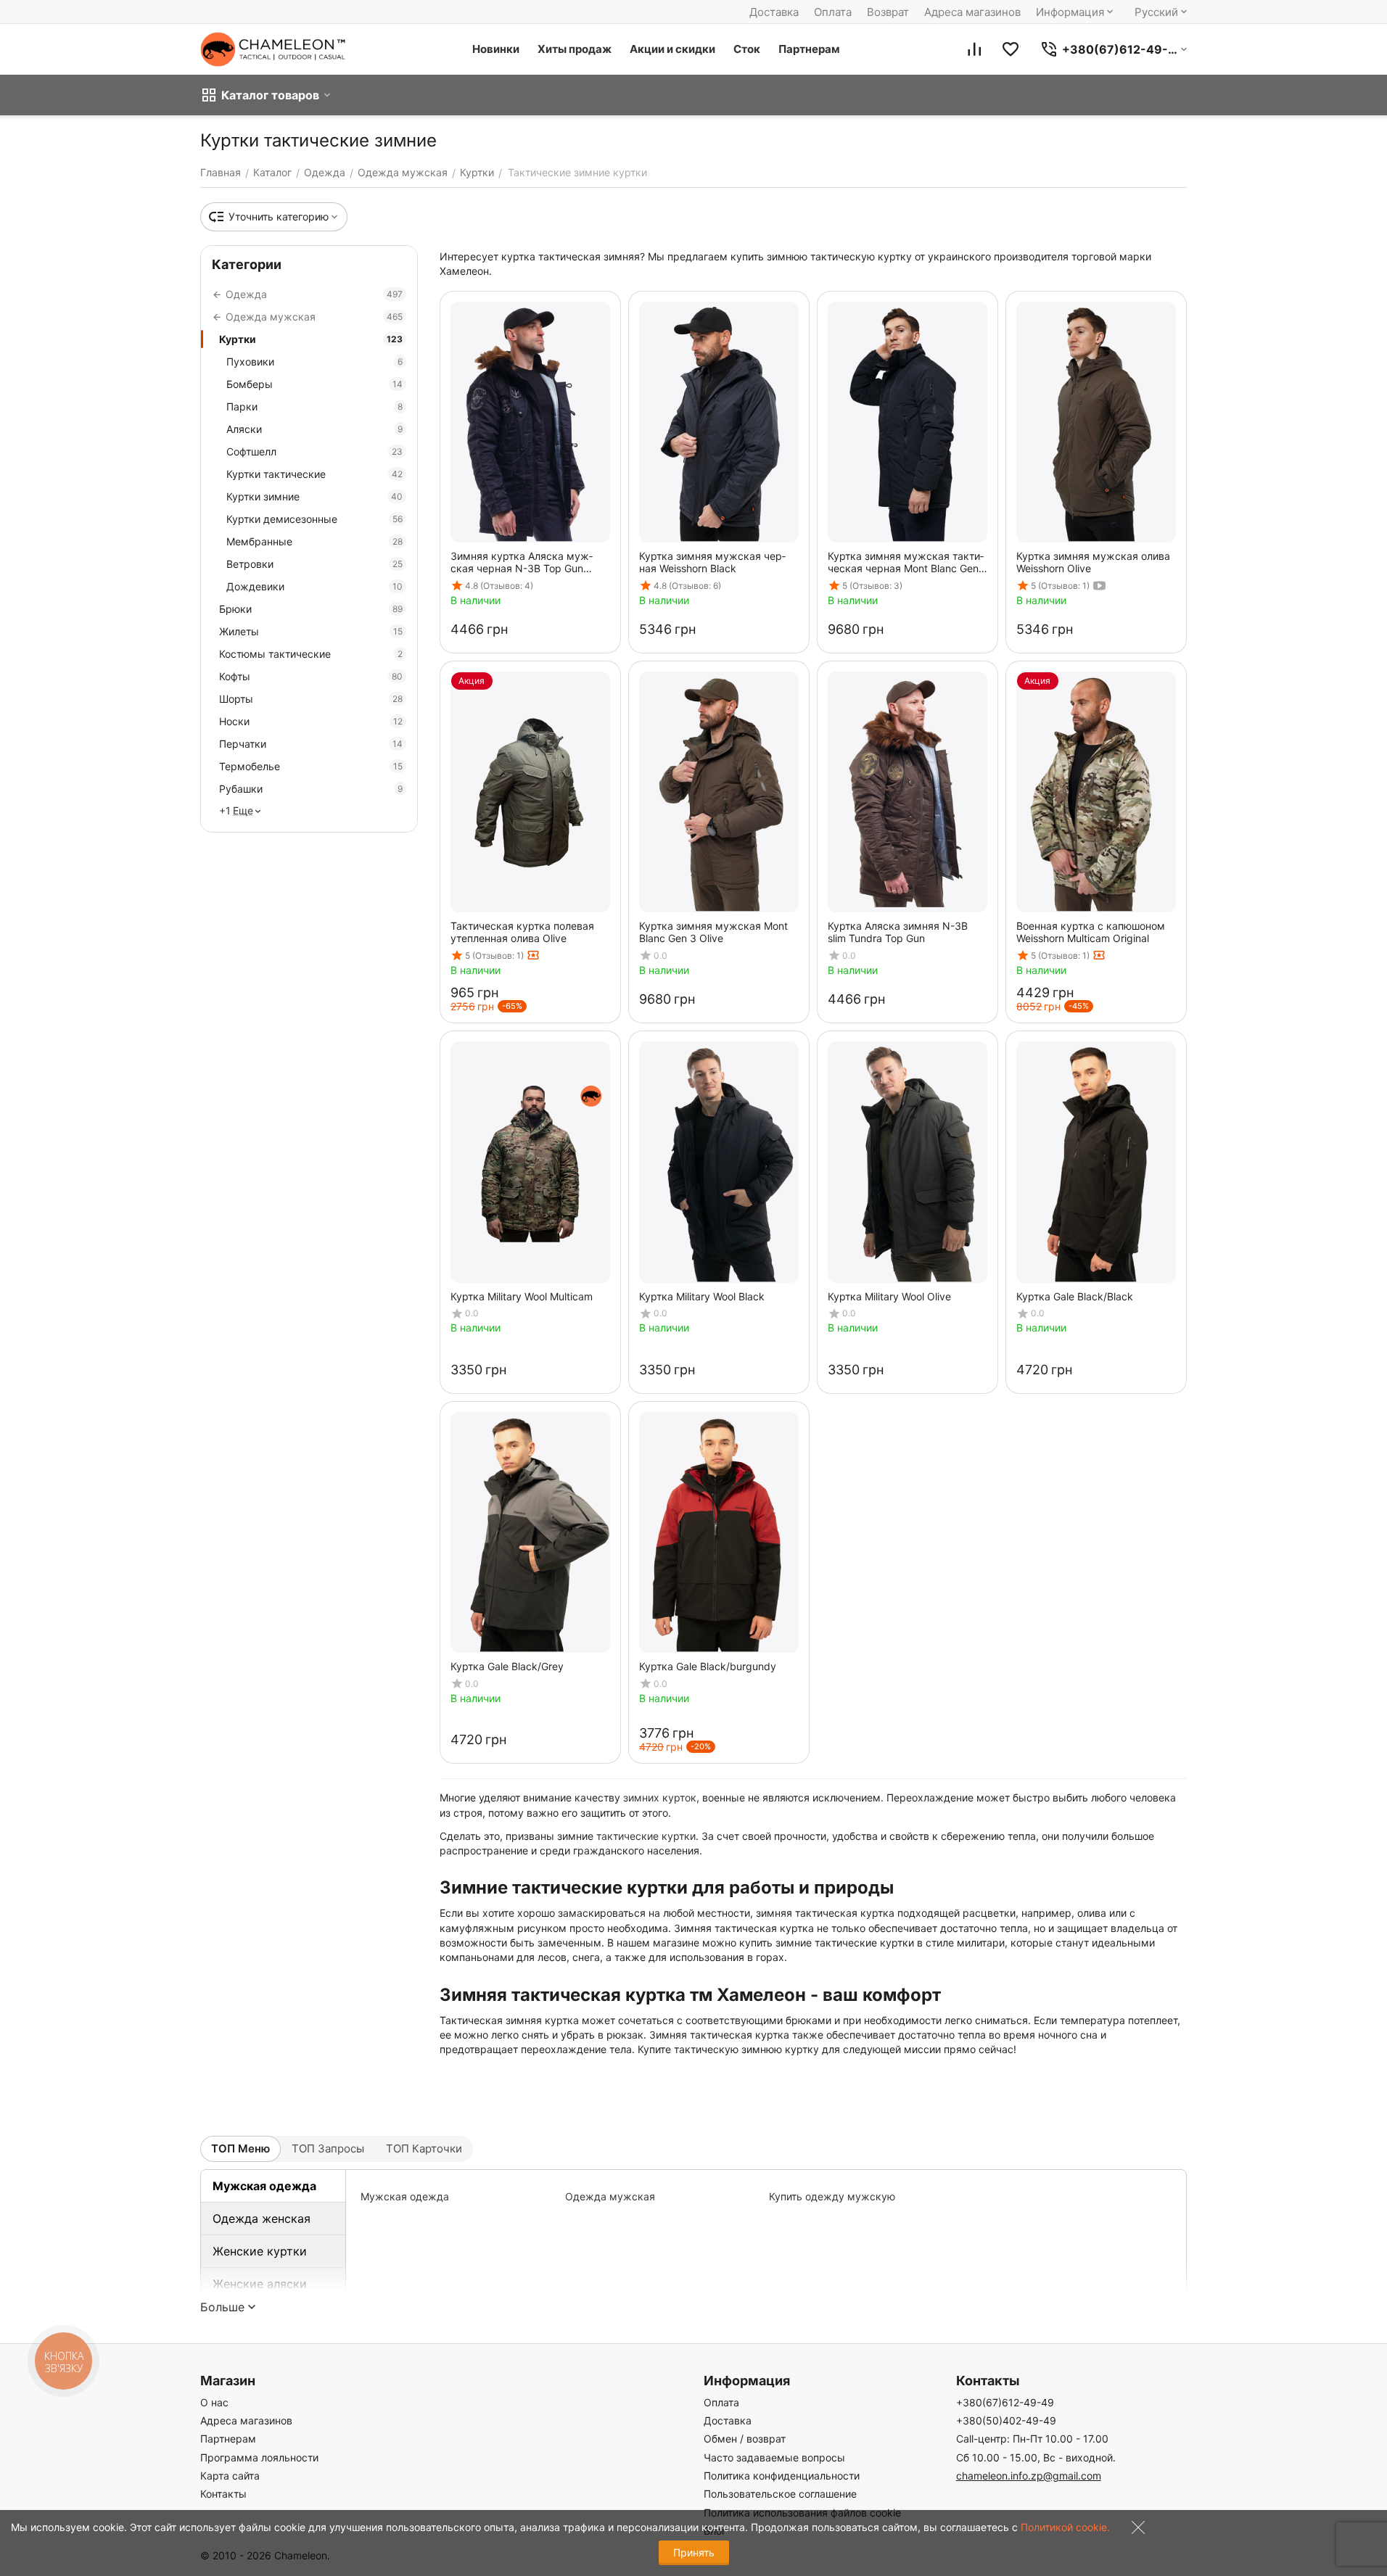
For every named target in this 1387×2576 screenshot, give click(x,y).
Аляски (314, 429)
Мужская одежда (264, 2186)
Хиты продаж (575, 49)
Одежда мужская (610, 2196)
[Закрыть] (1135, 2531)
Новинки (496, 49)
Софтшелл (314, 451)
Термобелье (311, 766)
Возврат (888, 12)
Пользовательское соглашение (780, 2494)
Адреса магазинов (972, 12)
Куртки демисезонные (314, 519)
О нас (214, 2402)
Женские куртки (260, 2251)
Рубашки (311, 789)
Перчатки (311, 744)
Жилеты (311, 631)
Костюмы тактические (311, 654)
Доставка (774, 12)
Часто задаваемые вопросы (774, 2457)
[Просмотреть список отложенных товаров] (1011, 49)
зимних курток (660, 1797)
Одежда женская (262, 2218)
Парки (314, 406)
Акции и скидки (672, 49)
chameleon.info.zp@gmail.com (1029, 2476)
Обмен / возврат (745, 2439)
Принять (694, 2552)
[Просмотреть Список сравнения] (974, 49)
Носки (311, 721)
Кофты (311, 676)
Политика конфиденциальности (782, 2476)
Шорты (311, 699)
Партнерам (809, 49)
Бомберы (314, 384)
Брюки (311, 609)
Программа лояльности (259, 2457)
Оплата (833, 12)
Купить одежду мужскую (832, 2196)
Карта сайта (230, 2476)
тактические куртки (646, 1836)
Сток (747, 49)
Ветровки (314, 564)
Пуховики (314, 362)
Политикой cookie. (1065, 2527)
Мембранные (314, 541)
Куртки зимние (314, 496)
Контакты (223, 2494)
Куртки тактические (314, 474)
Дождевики (314, 586)
